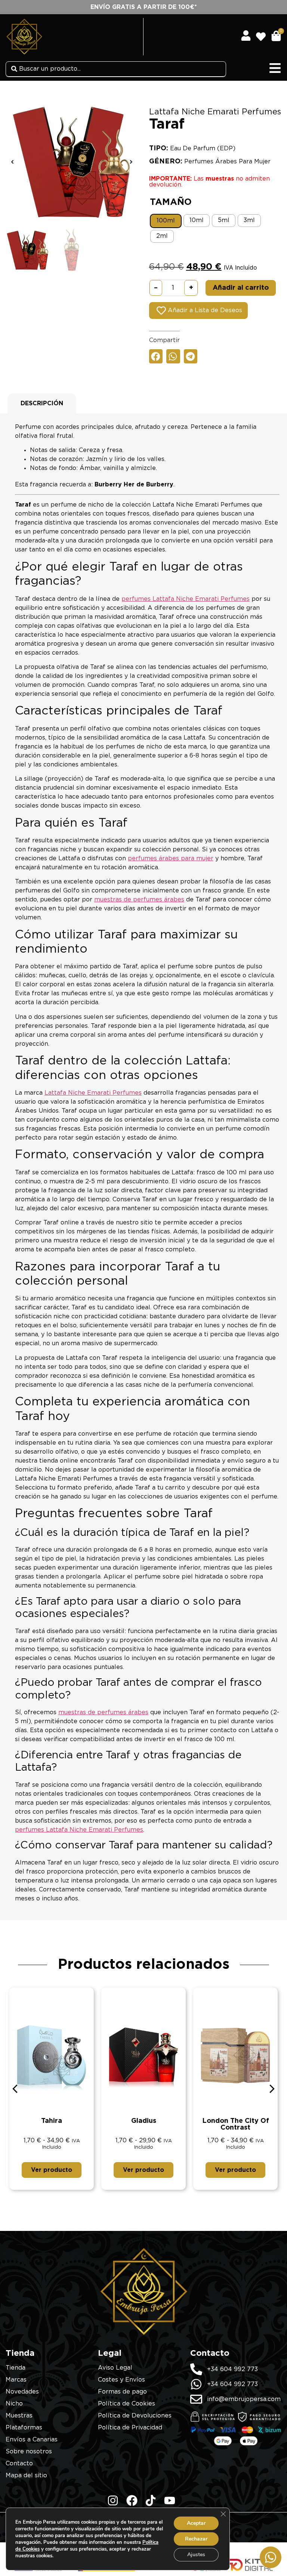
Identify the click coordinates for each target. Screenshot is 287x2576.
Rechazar (196, 2539)
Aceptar (196, 2523)
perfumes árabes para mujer (171, 858)
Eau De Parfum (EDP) (203, 148)
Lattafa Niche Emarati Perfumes (215, 112)
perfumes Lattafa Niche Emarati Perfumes (186, 599)
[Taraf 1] (72, 162)
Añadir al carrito (241, 288)
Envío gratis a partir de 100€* (144, 7)
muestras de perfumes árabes (139, 900)
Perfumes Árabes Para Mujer (227, 162)
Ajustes (196, 2555)
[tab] (42, 403)
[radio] (166, 221)
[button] (12, 162)
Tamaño (171, 202)
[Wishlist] (263, 34)
